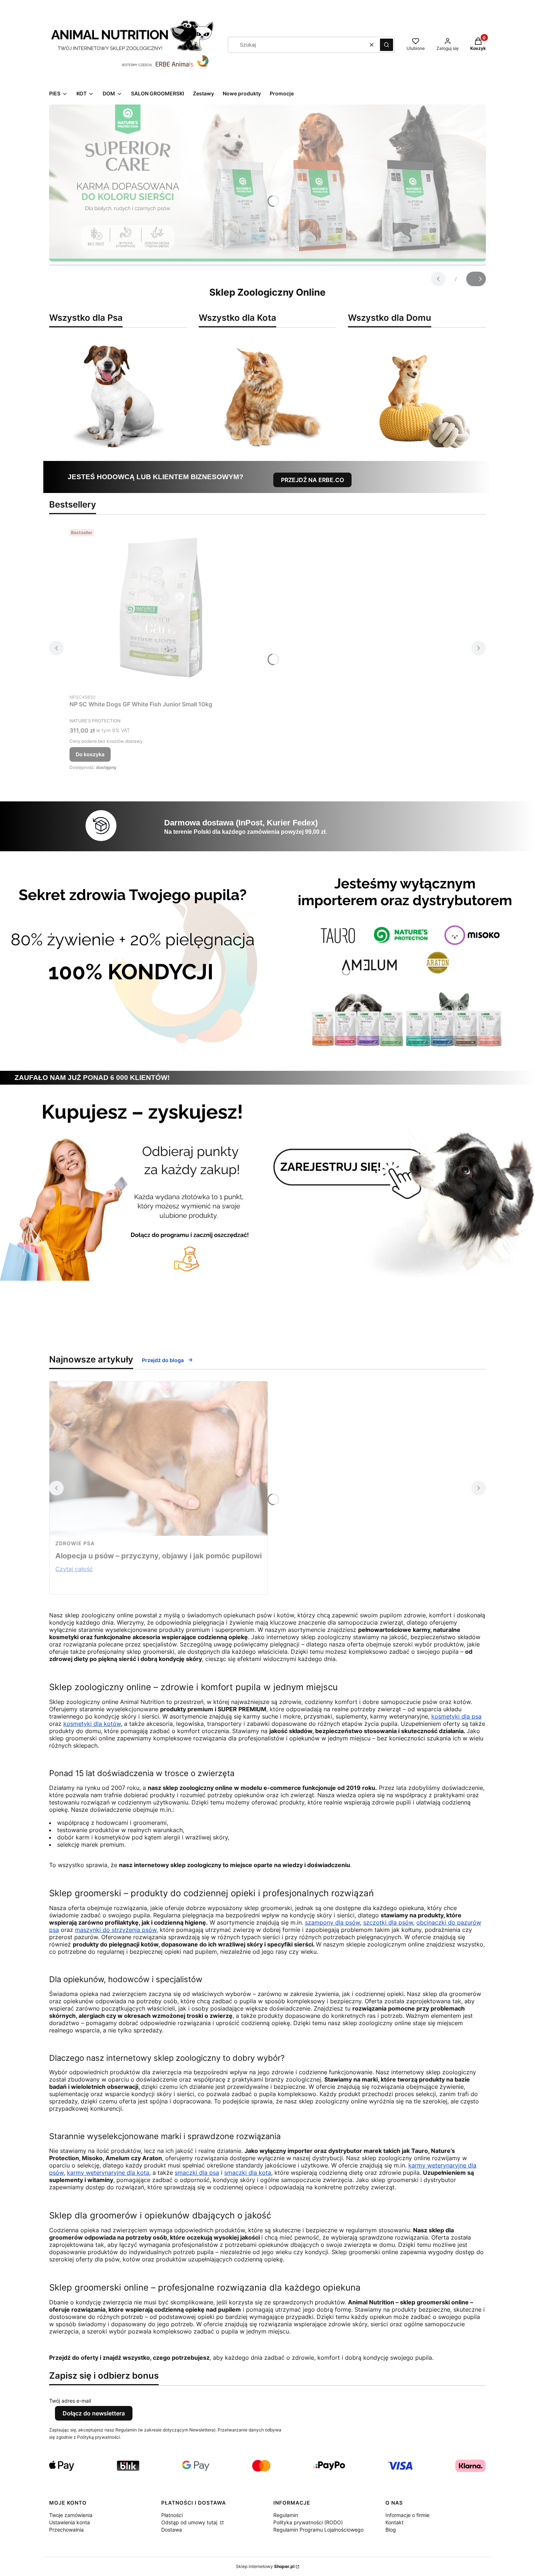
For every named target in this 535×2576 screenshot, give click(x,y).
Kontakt (395, 2522)
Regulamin (286, 2515)
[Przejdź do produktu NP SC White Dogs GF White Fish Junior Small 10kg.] (160, 608)
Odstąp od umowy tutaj (190, 2522)
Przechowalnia (66, 2530)
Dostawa (172, 2530)
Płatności (172, 2515)
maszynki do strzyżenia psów (116, 1930)
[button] (387, 45)
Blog (391, 2530)
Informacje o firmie (407, 2515)
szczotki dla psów (388, 1922)
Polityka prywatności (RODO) (308, 2522)
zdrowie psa (75, 1543)
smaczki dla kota (248, 2173)
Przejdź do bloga (163, 1360)
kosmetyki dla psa (456, 1716)
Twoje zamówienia (71, 2515)
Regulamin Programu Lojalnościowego (318, 2530)
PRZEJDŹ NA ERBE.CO (312, 480)
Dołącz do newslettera (94, 2413)
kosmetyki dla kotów (92, 1724)
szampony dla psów (332, 1922)
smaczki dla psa (197, 2173)
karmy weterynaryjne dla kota (108, 2173)
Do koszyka (90, 754)
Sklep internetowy (265, 2566)
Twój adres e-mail (70, 2401)
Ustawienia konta (70, 2522)
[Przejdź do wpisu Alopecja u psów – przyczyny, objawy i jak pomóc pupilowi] (158, 1459)
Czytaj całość (74, 1569)
